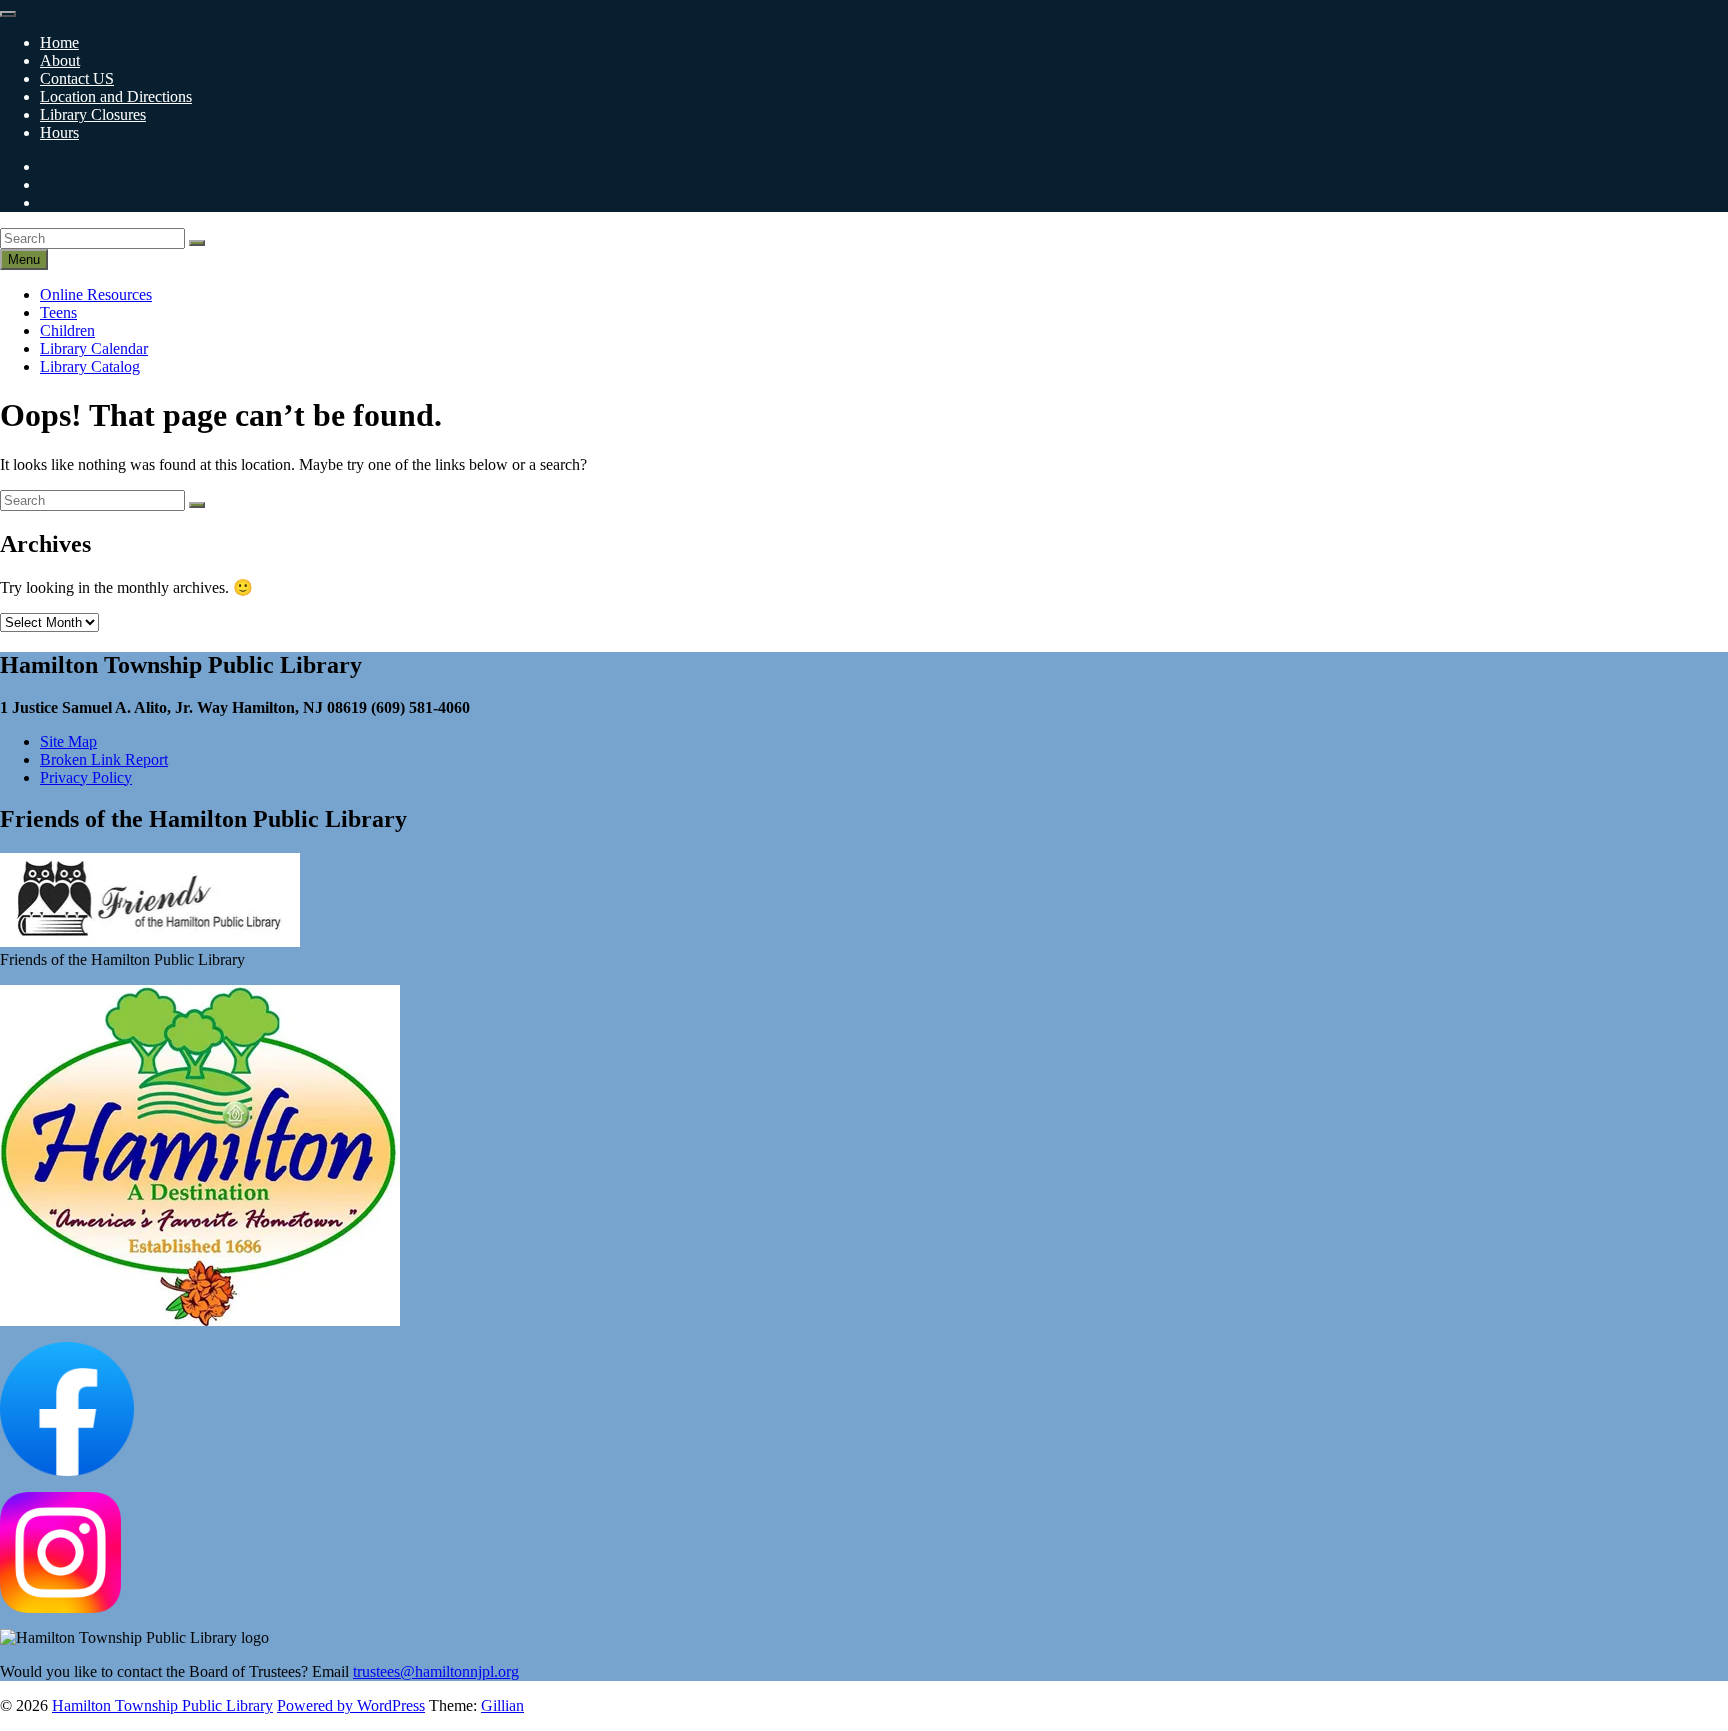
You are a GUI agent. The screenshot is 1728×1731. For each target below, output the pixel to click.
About (60, 60)
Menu (24, 259)
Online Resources (96, 294)
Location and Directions (116, 96)
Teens (58, 312)
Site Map (68, 741)
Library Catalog (90, 366)
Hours (59, 132)
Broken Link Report (104, 759)
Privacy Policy (86, 777)
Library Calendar (94, 348)
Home (59, 42)
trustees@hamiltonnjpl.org (436, 1671)
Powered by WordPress (351, 1705)
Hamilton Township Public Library (162, 1705)
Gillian (502, 1705)
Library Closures (93, 114)
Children (67, 330)
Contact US (77, 78)
